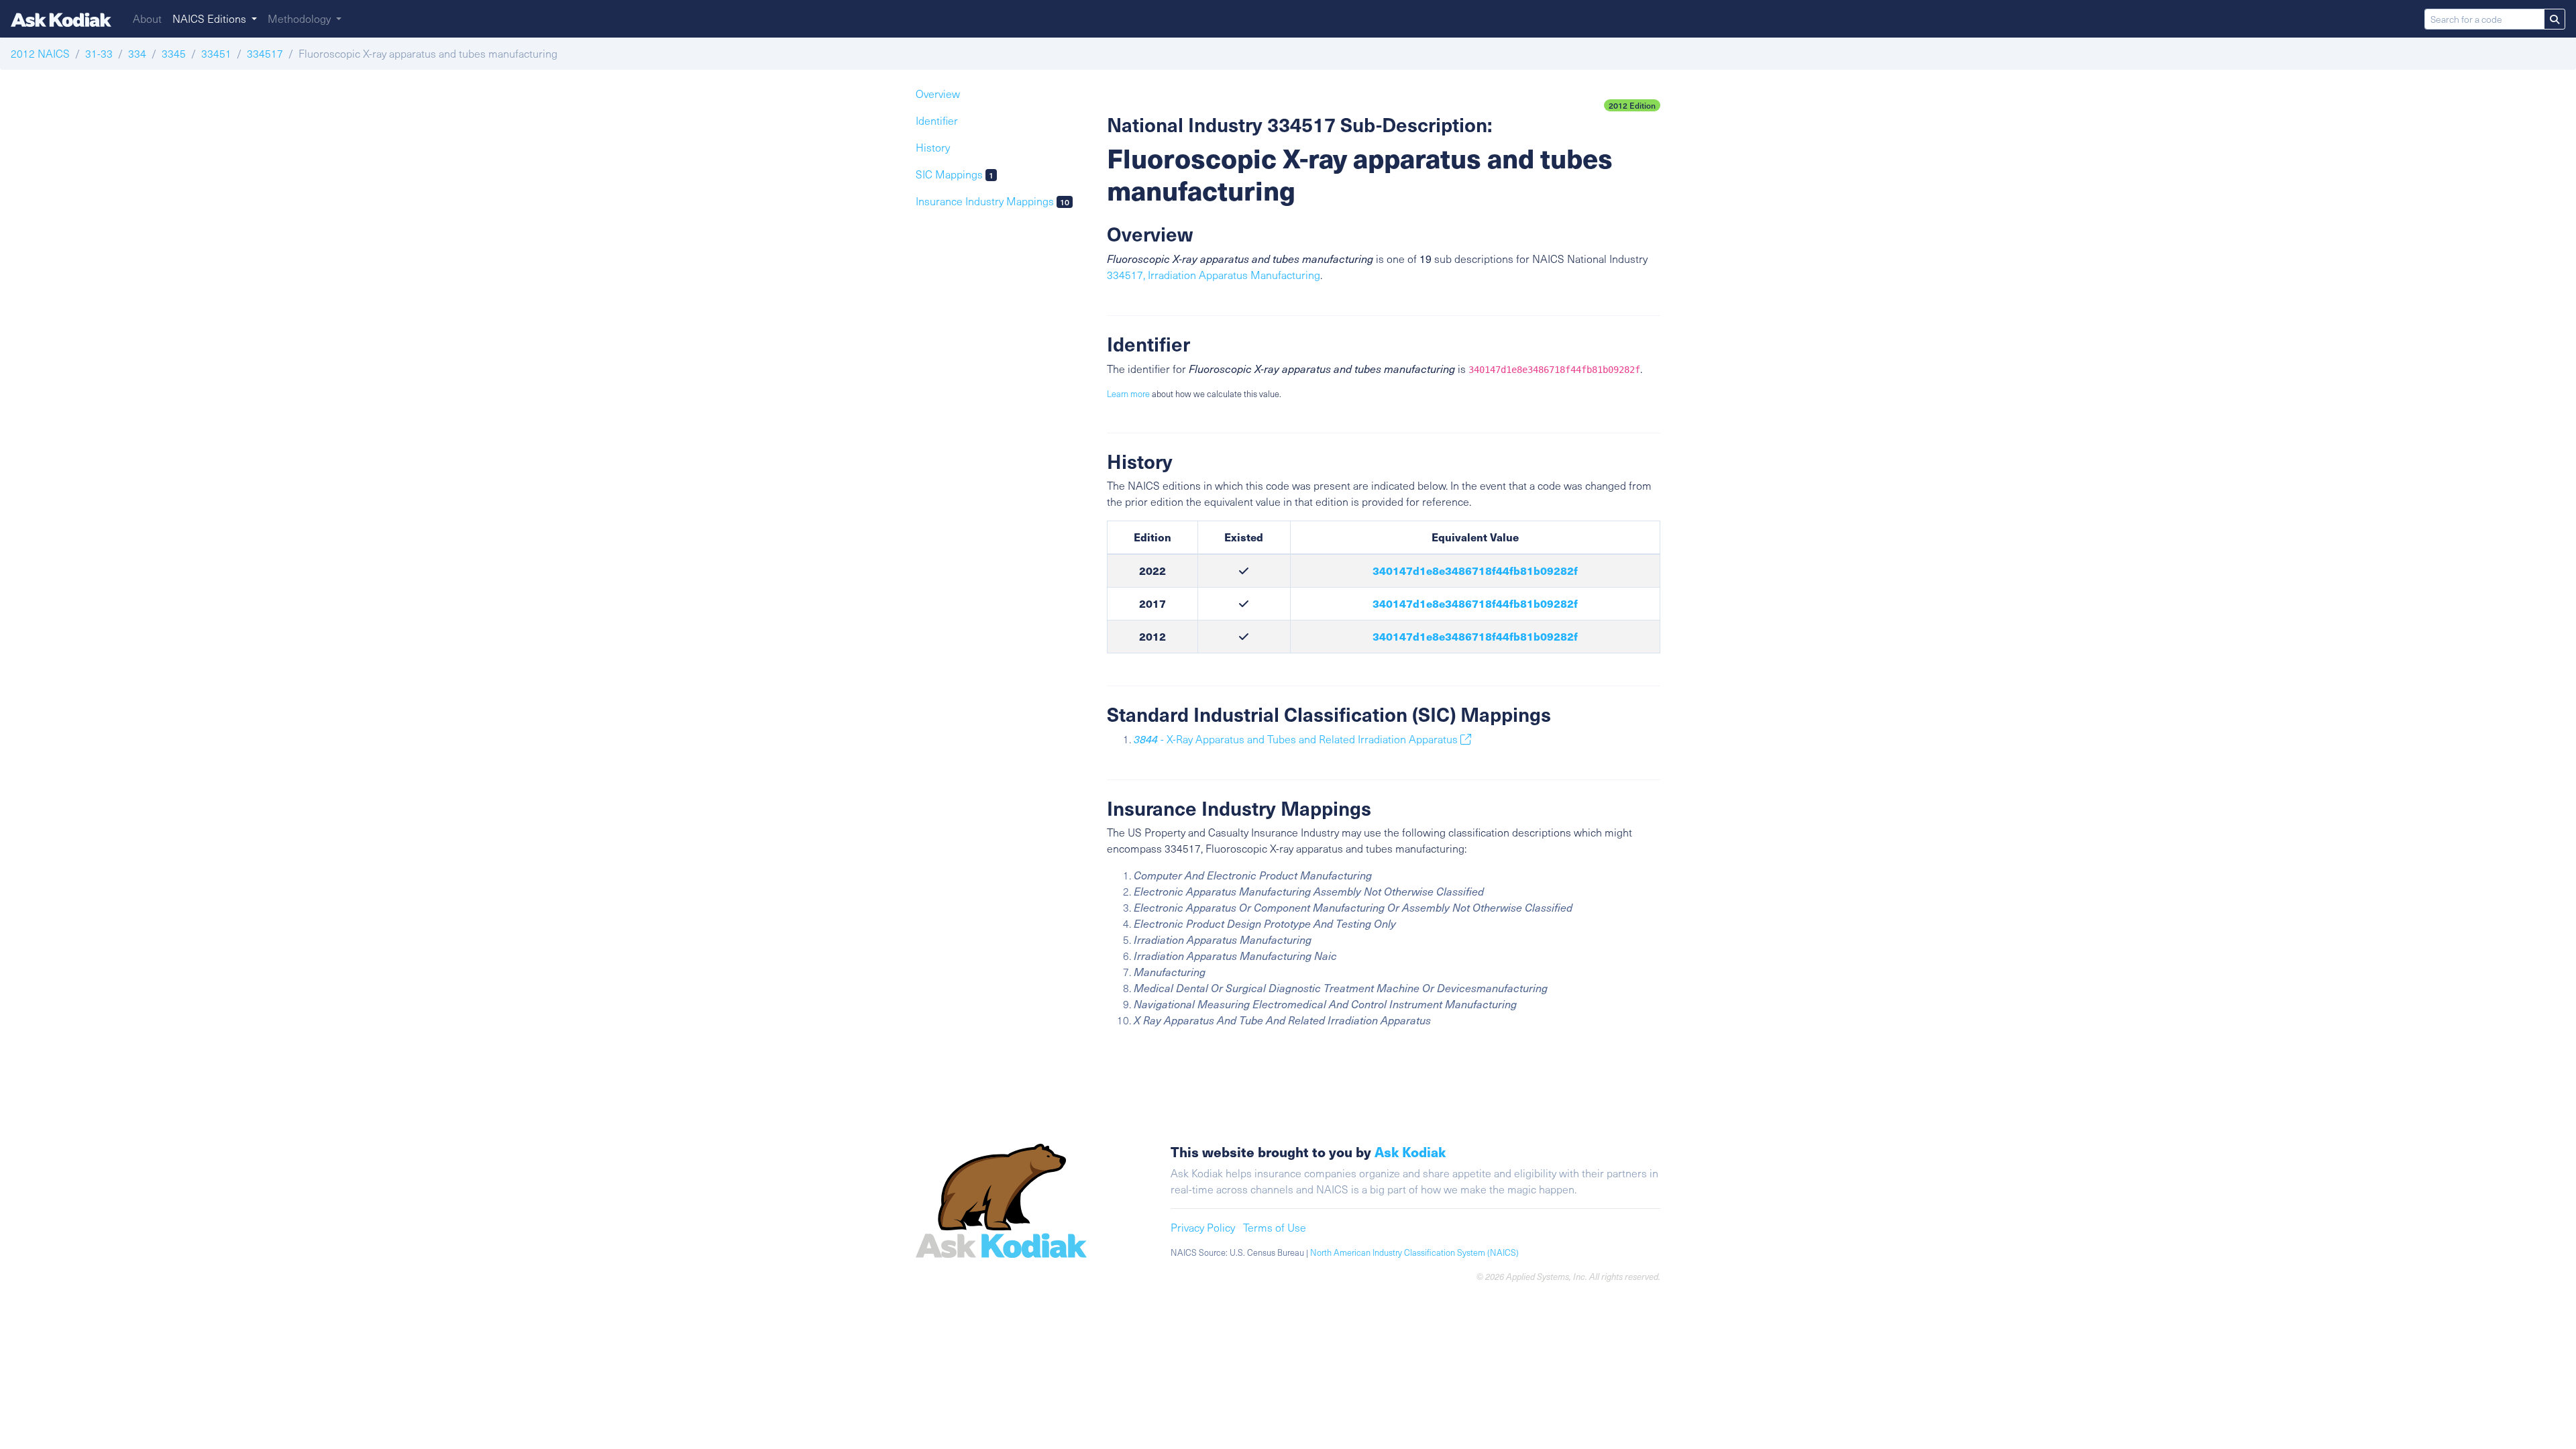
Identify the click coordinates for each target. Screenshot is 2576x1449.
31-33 (99, 53)
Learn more (1128, 394)
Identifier (937, 120)
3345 (174, 53)
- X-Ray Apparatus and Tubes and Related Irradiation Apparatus (1297, 739)
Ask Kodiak (1410, 1151)
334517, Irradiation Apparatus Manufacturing (1214, 275)
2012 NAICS (40, 53)
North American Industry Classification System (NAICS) (1414, 1252)
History (933, 147)
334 (137, 53)
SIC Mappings (955, 174)
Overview (938, 94)
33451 (216, 53)
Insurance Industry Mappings (992, 201)
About (147, 18)
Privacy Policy (1203, 1227)
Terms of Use (1275, 1227)
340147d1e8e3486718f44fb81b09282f (1475, 571)
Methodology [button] (301, 18)
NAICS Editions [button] (211, 18)
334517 (265, 53)
